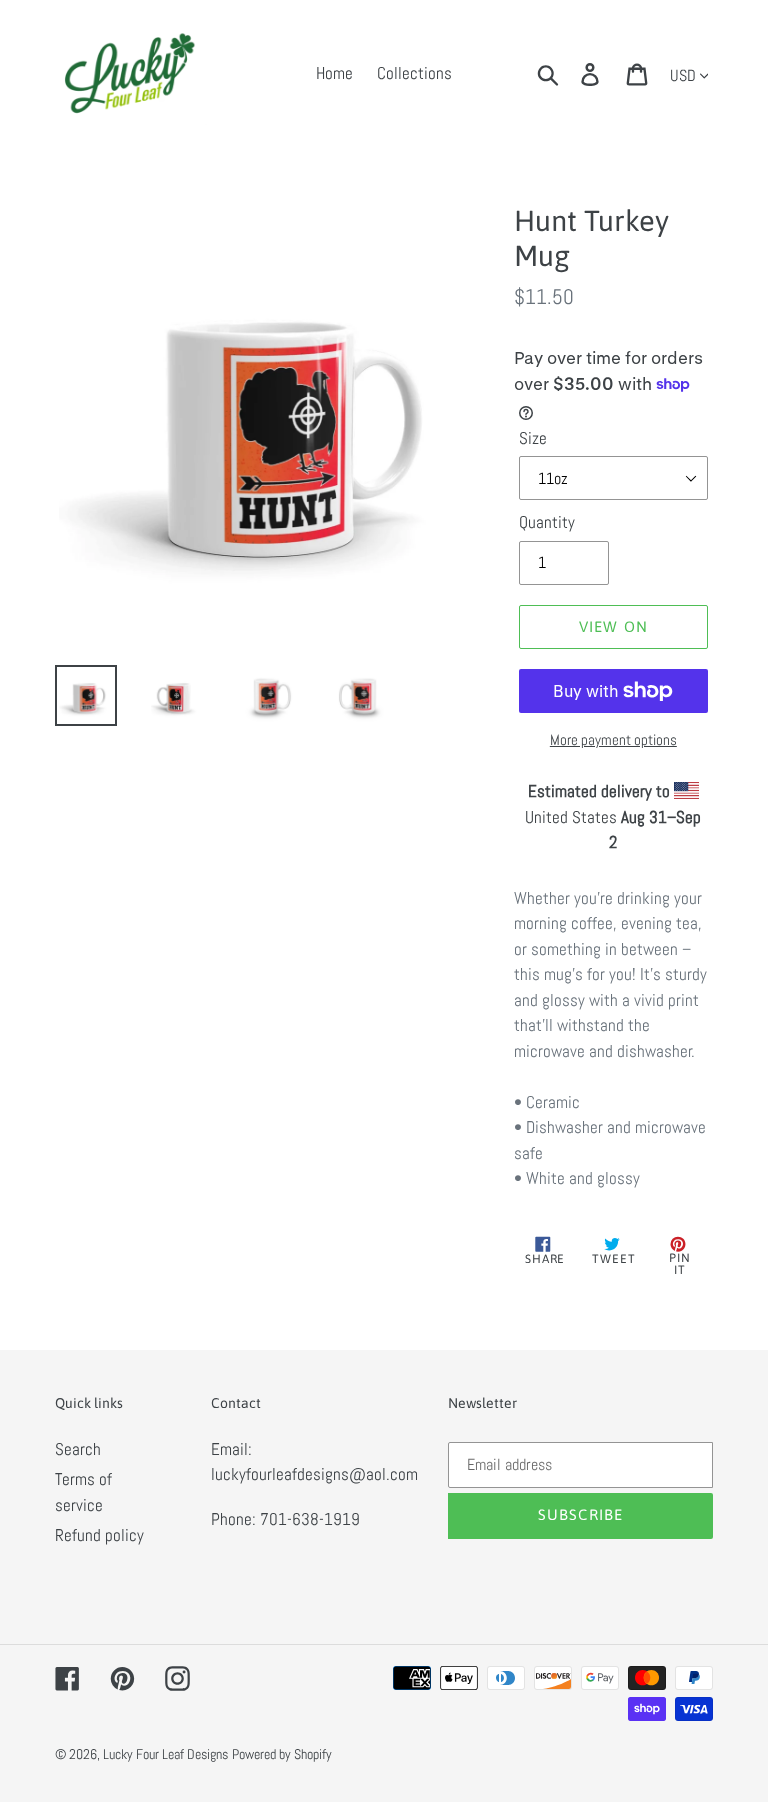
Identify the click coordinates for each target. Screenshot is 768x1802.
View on (613, 626)
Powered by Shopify (282, 1754)
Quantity (547, 522)
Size (533, 438)
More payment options (613, 739)
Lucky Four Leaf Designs (165, 1754)
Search (78, 1449)
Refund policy (99, 1535)
